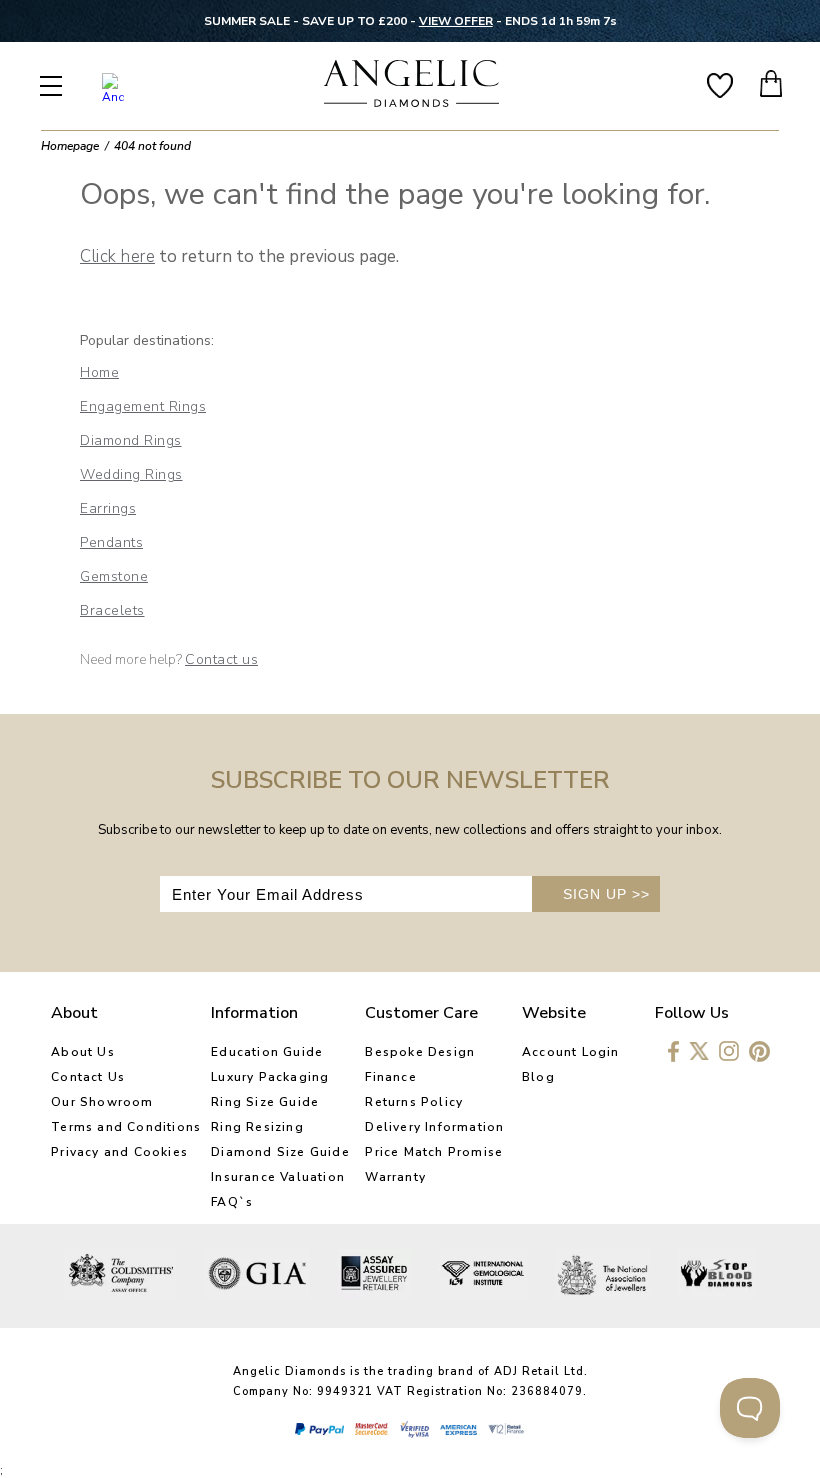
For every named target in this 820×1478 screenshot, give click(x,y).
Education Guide (267, 1052)
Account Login (571, 1052)
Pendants (111, 542)
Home (99, 372)
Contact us (221, 659)
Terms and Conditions (126, 1127)
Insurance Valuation (278, 1177)
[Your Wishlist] (720, 83)
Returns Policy (414, 1102)
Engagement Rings (143, 406)
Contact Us (88, 1077)
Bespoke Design (420, 1052)
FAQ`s (232, 1202)
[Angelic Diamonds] (412, 85)
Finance (390, 1077)
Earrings (108, 508)
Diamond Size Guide (280, 1152)
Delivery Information (434, 1127)
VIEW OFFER (456, 21)
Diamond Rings (131, 440)
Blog (538, 1077)
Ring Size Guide (265, 1102)
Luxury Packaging (270, 1077)
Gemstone (114, 576)
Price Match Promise (434, 1152)
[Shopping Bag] (772, 83)
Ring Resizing (257, 1127)
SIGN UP (606, 894)
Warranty (395, 1177)
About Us (83, 1052)
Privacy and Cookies (119, 1152)
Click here (117, 256)
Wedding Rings (131, 474)
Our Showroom (102, 1102)
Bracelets (112, 610)
